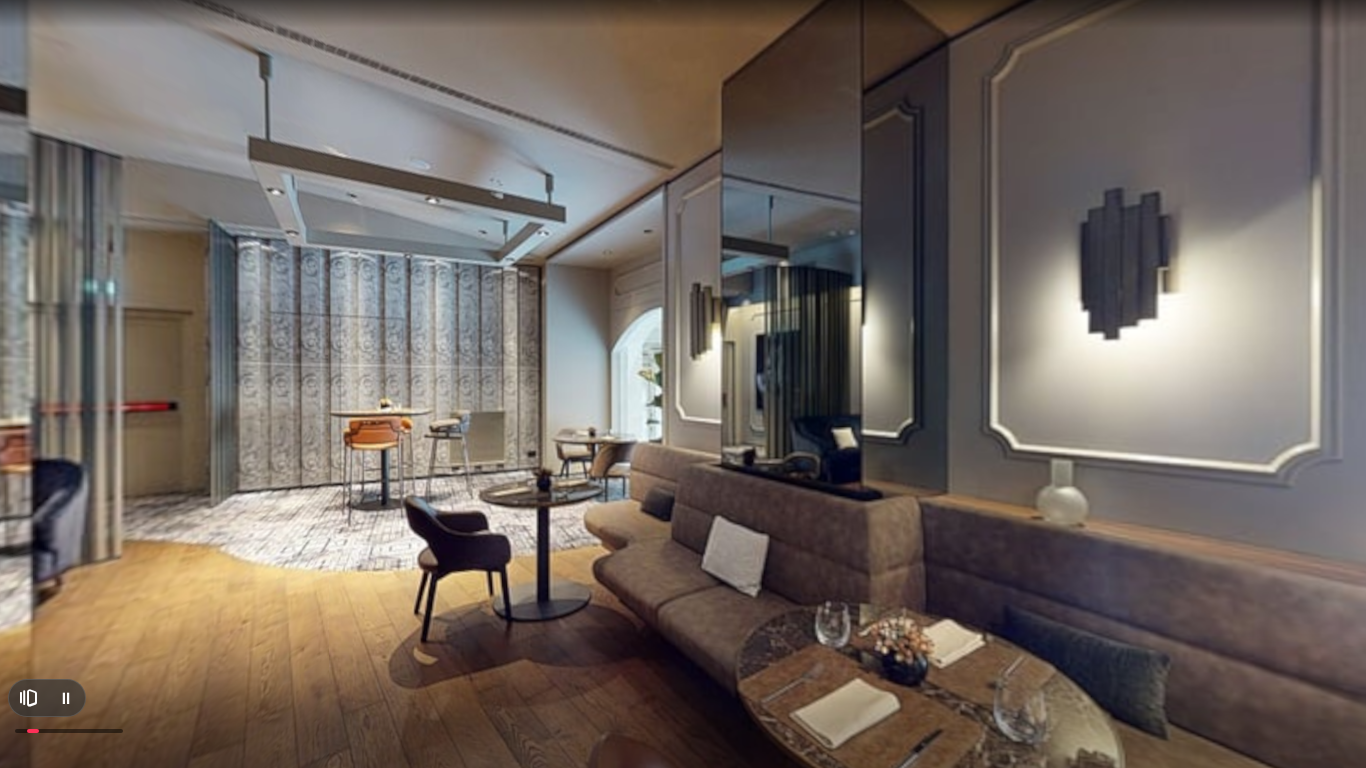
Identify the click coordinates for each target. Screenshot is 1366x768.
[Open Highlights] (28, 698)
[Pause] (66, 698)
